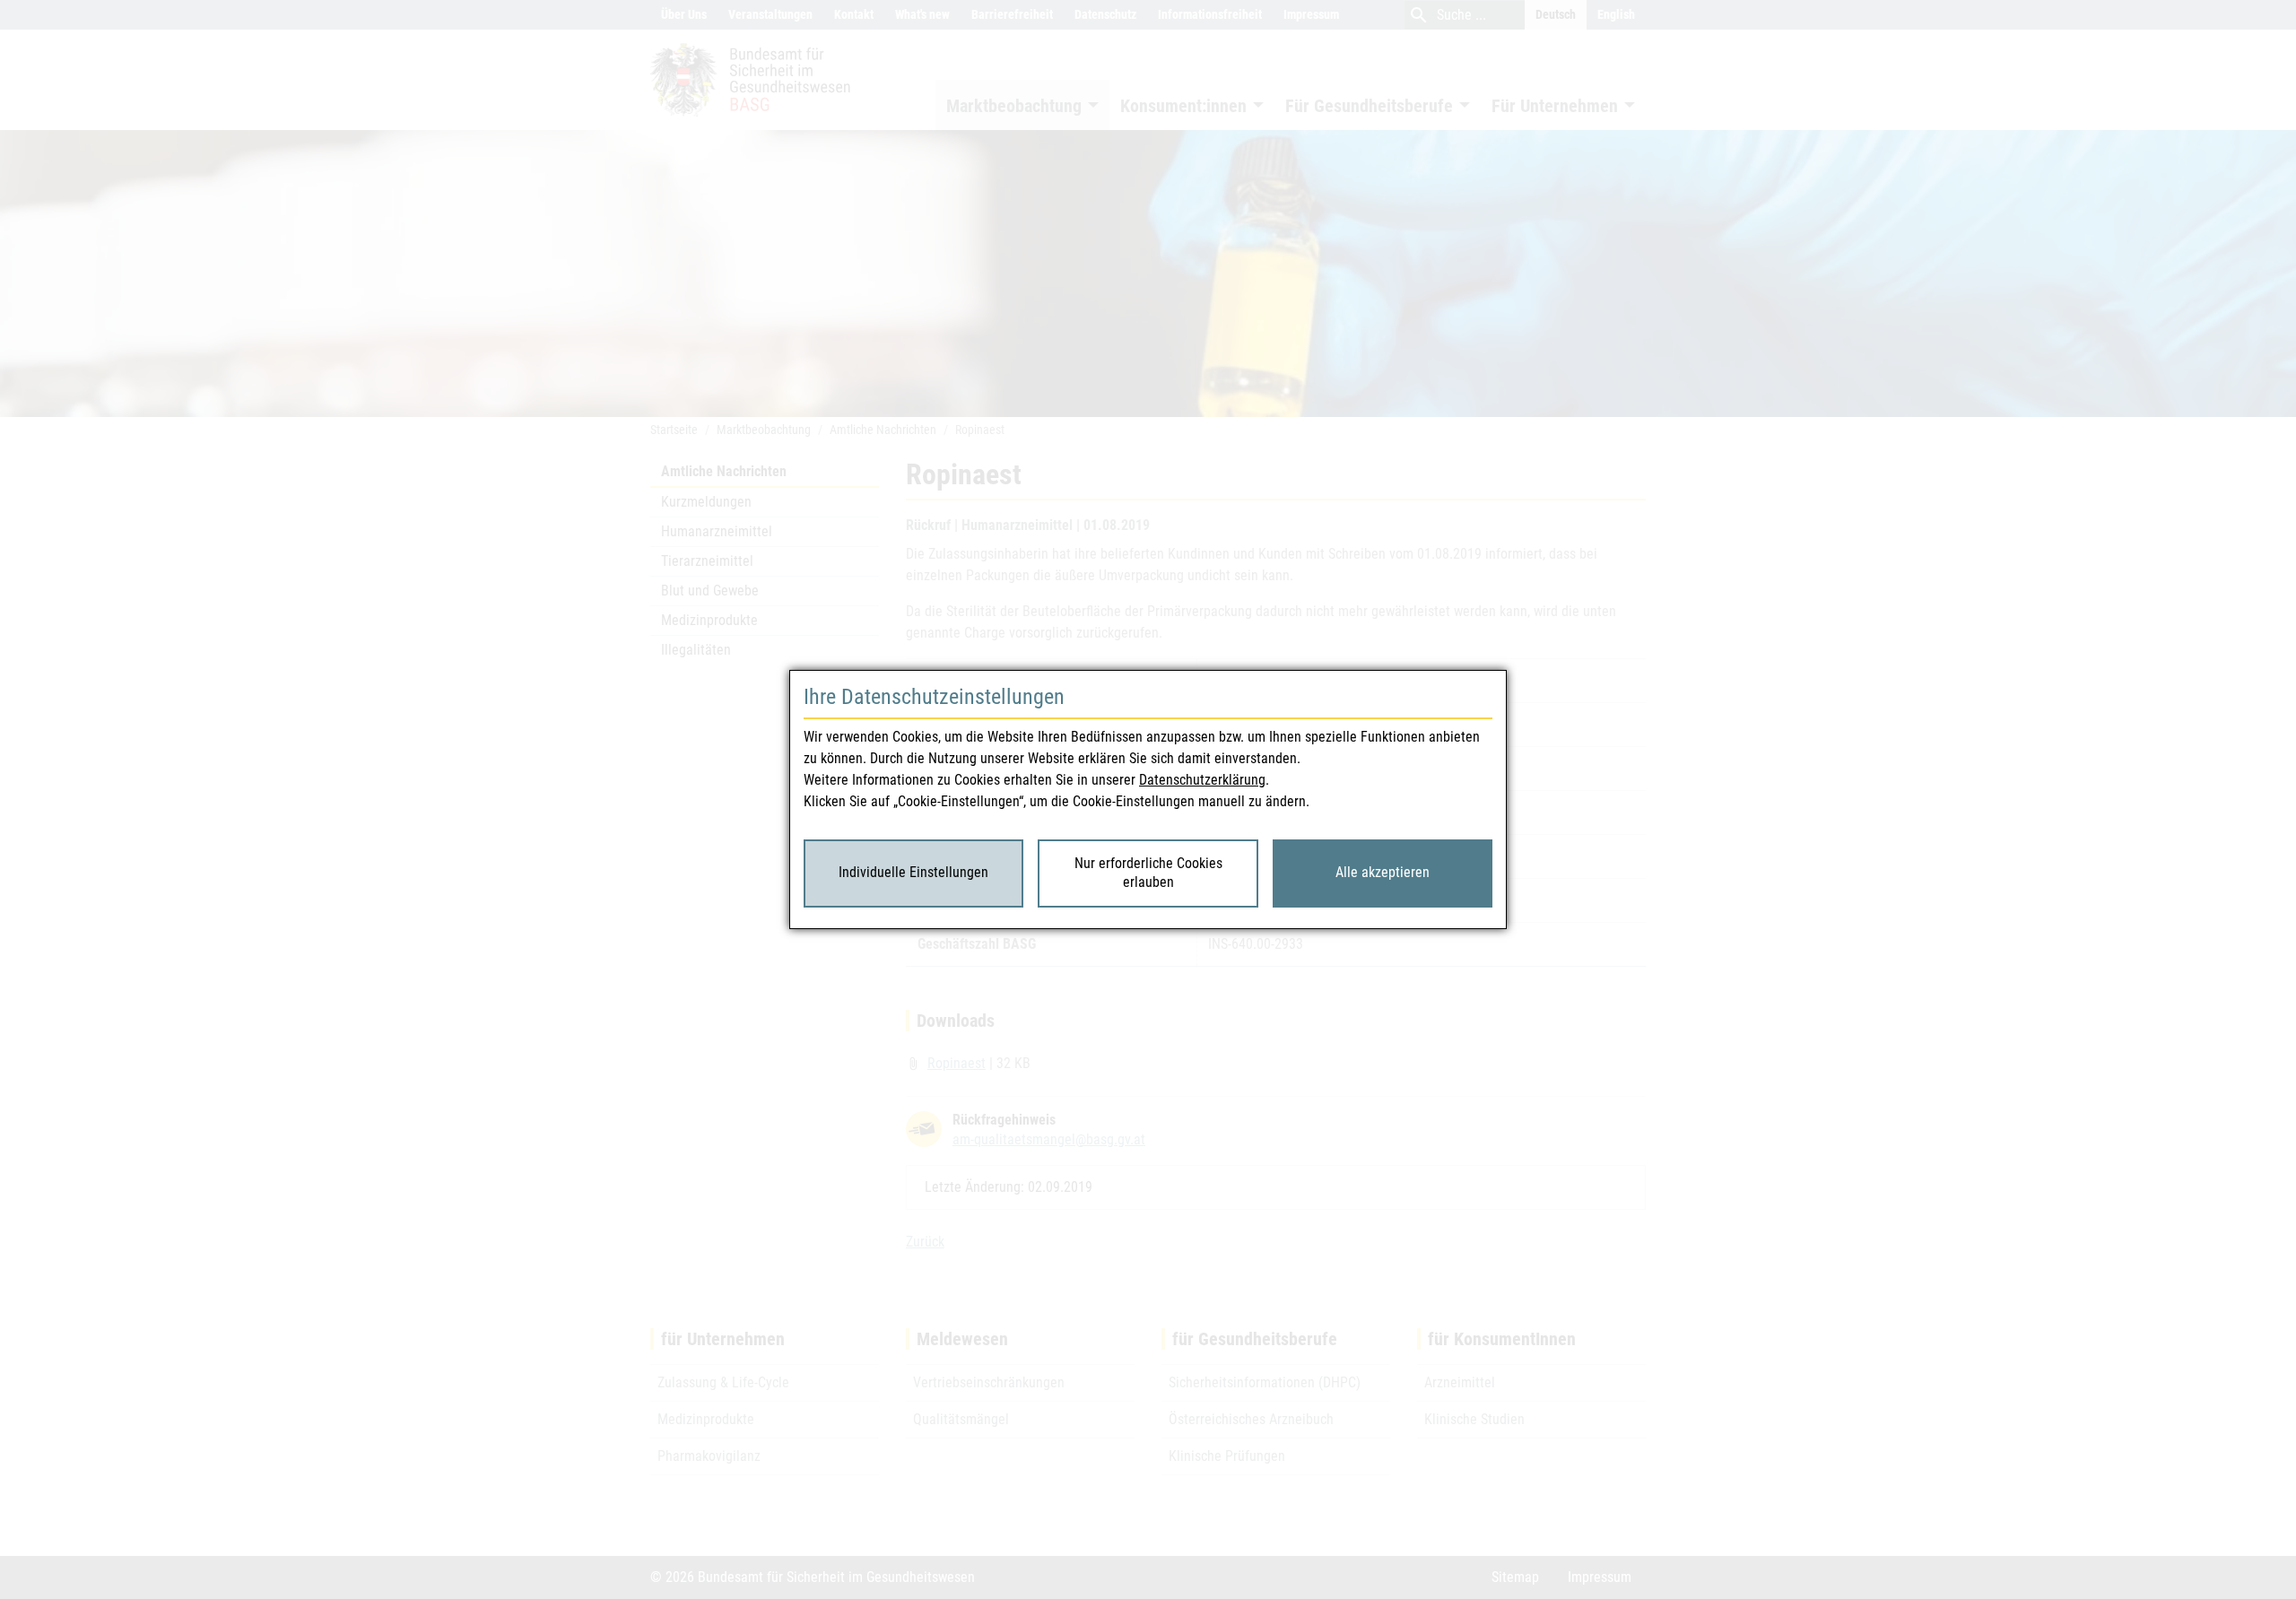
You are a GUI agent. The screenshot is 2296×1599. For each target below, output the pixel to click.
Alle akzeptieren (1383, 872)
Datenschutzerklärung (1202, 780)
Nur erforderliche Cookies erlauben (1148, 873)
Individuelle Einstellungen (913, 872)
